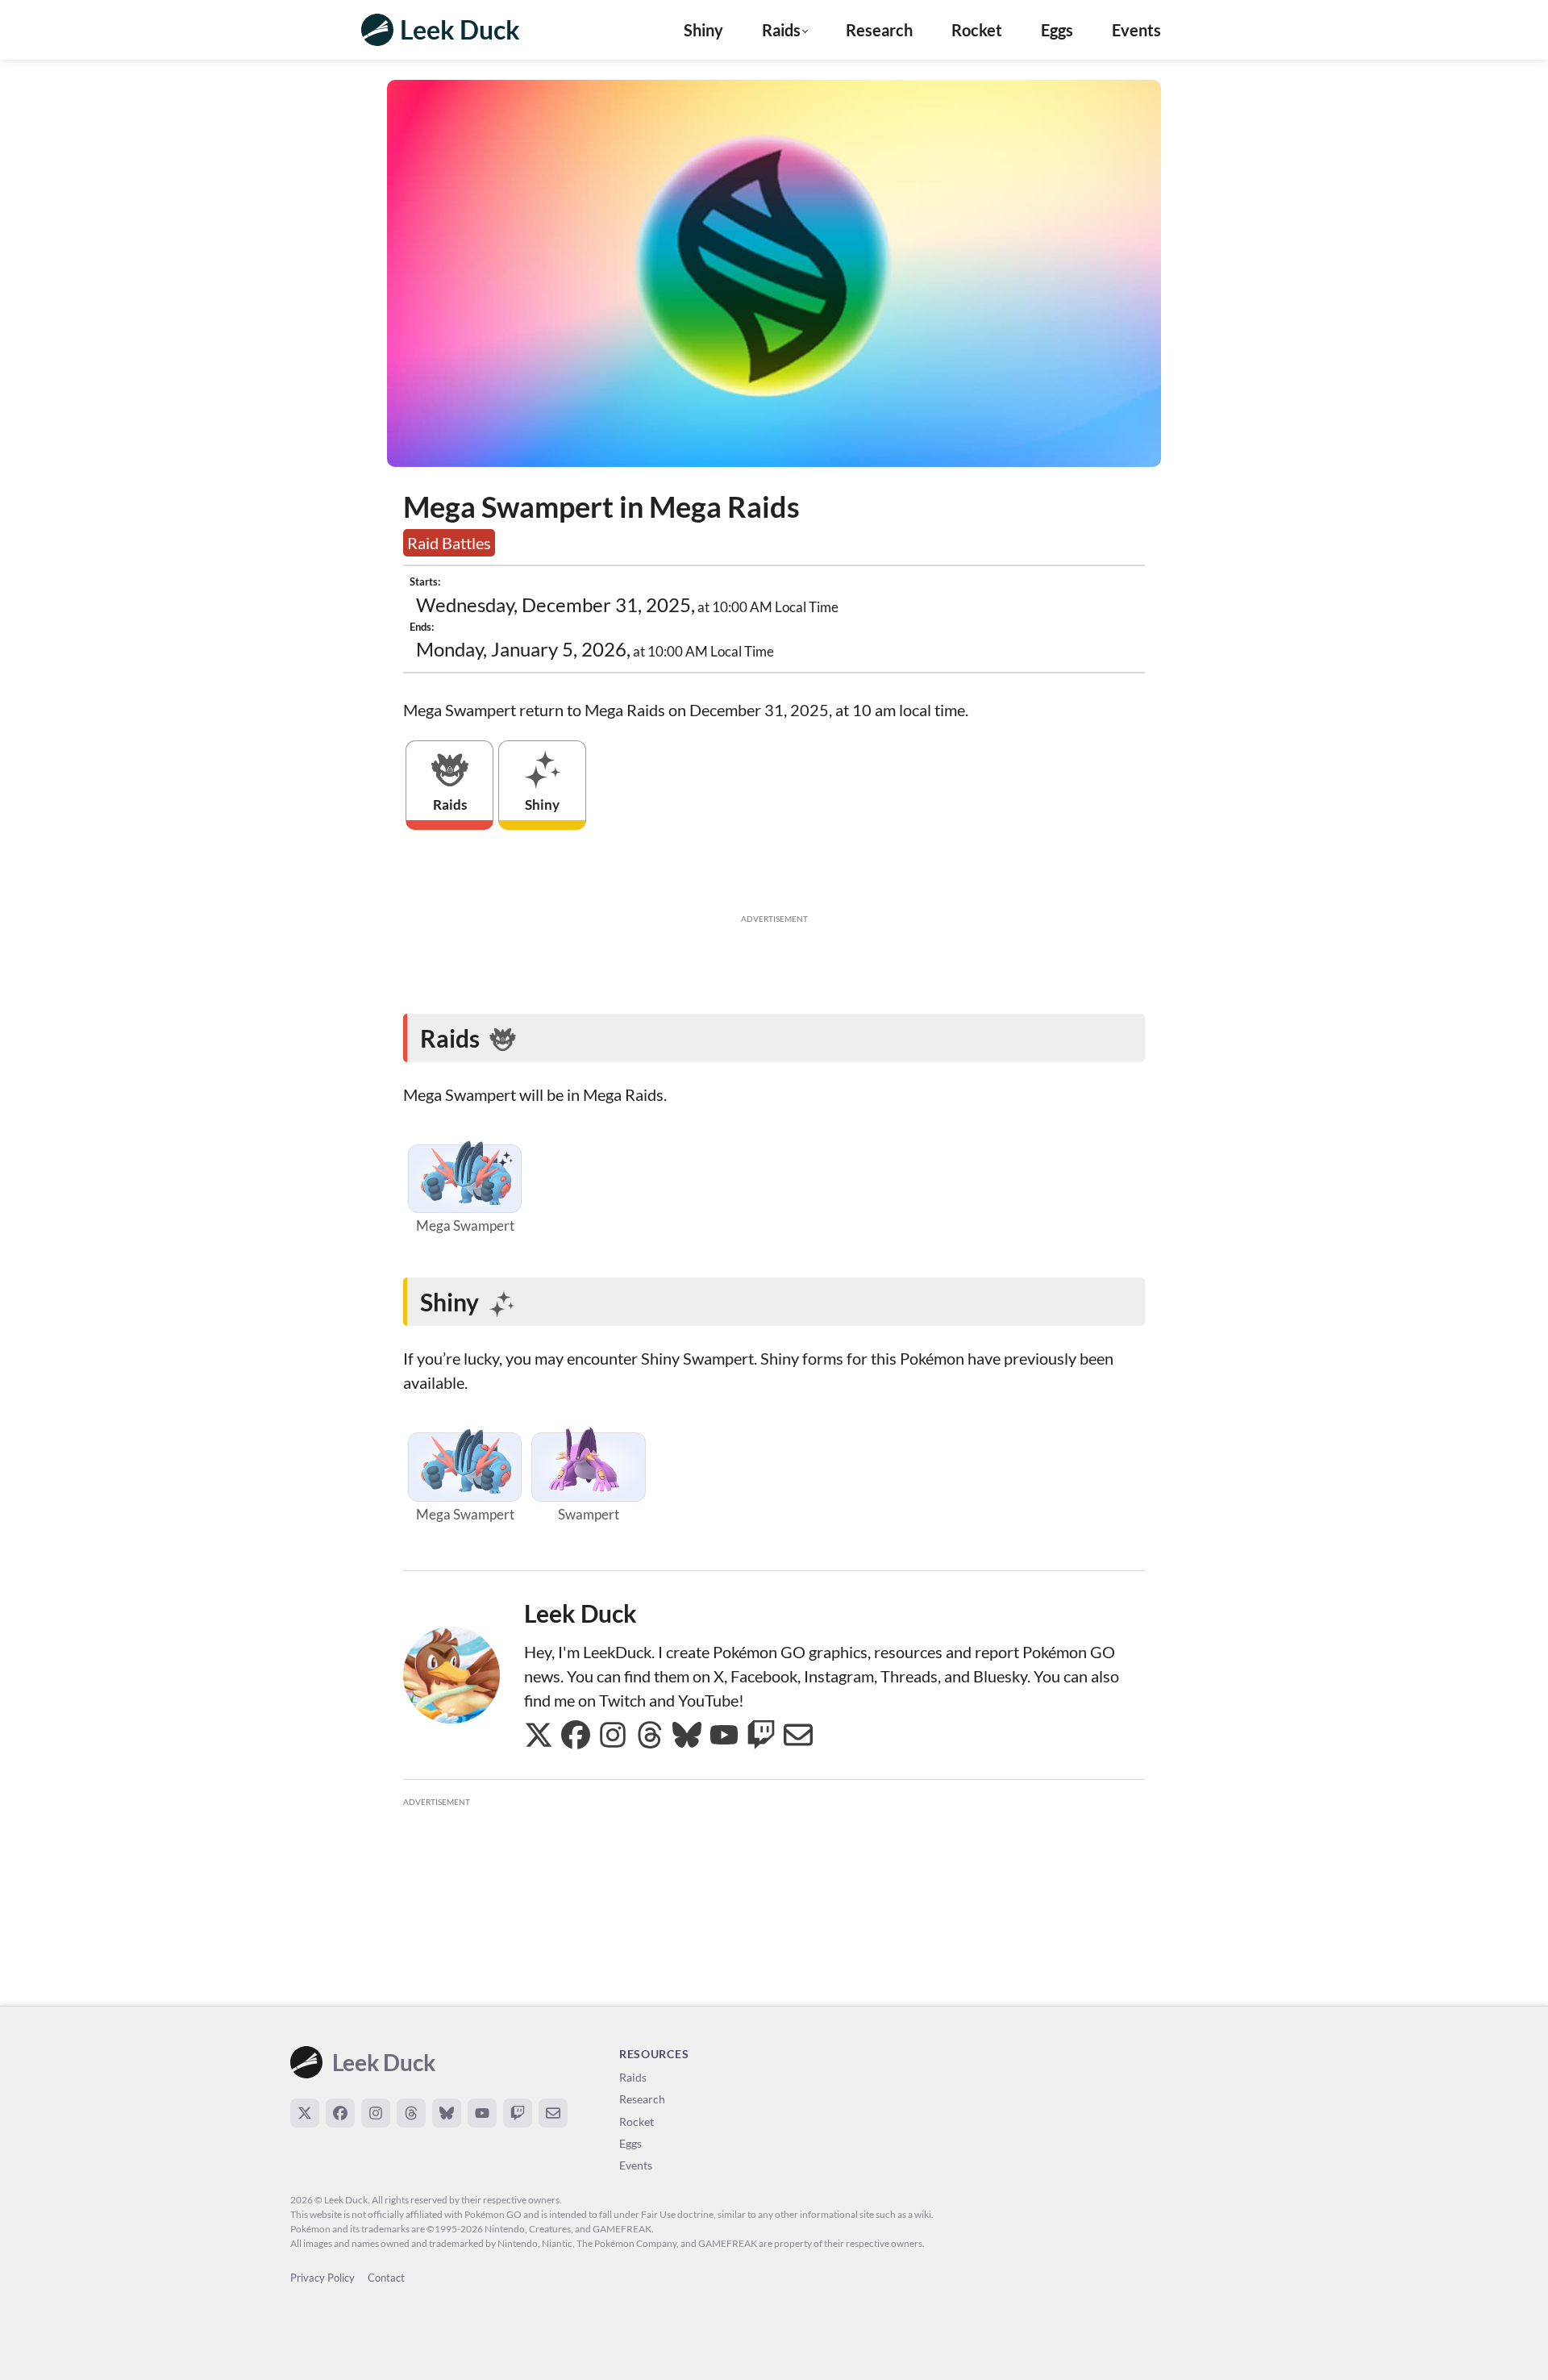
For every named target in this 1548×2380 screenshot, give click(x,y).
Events (1136, 30)
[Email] (553, 2113)
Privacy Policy (322, 2278)
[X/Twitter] (305, 2113)
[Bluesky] (447, 2113)
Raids (633, 2077)
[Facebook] (340, 2113)
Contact (386, 2278)
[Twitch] (518, 2113)
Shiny (703, 30)
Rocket (977, 30)
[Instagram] (376, 2113)
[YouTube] (482, 2113)
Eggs (1057, 30)
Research (879, 30)
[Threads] (411, 2113)
